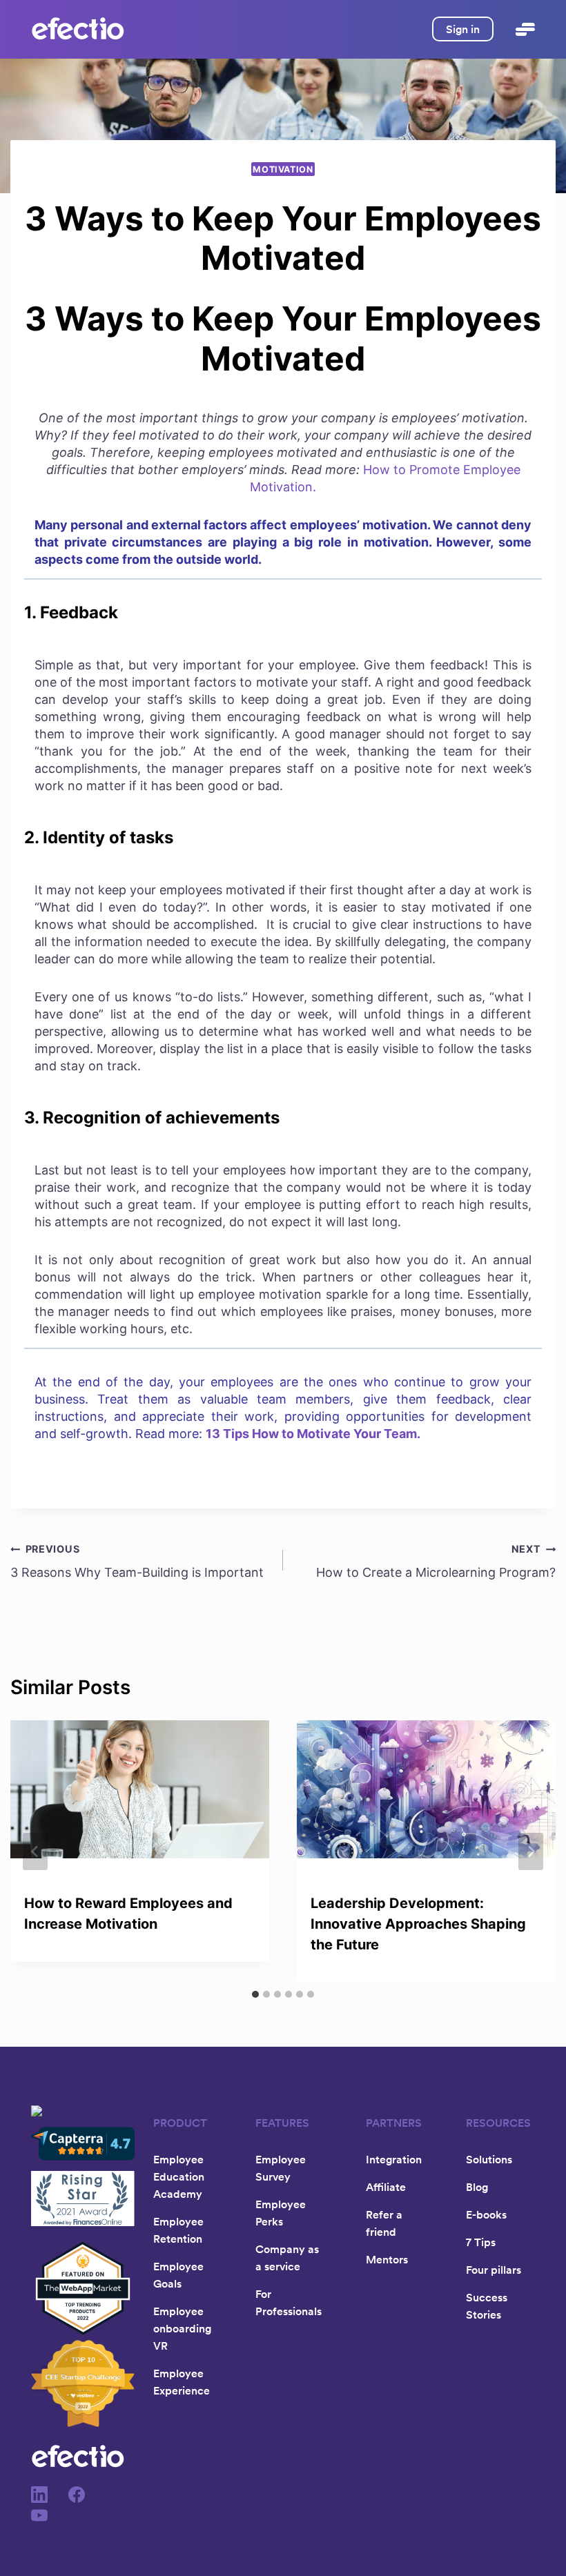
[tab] (255, 1994)
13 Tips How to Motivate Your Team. (313, 1434)
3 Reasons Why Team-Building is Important (137, 1561)
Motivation (283, 169)
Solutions (489, 2159)
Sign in (463, 29)
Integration (394, 2159)
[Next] (531, 1851)
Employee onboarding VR (182, 2328)
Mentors (387, 2259)
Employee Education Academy (179, 2176)
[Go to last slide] (35, 1851)
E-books (486, 2214)
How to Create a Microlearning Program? (436, 1561)
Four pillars (494, 2270)
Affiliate (386, 2187)
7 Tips (481, 2242)
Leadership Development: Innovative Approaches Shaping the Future (418, 1924)
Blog (477, 2187)
